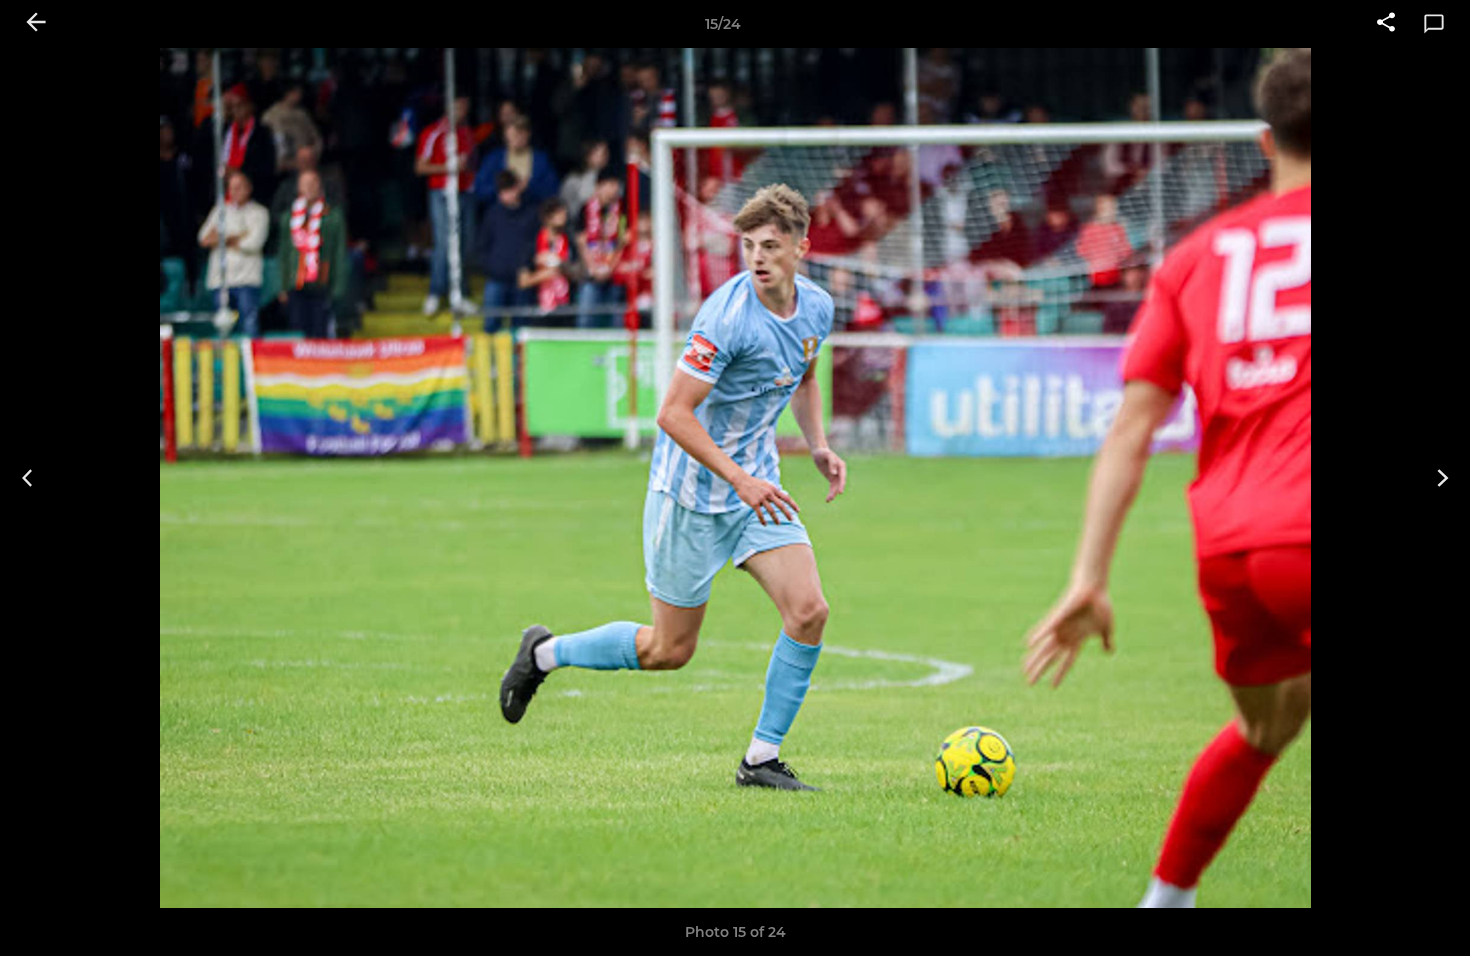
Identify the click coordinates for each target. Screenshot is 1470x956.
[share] (1386, 24)
